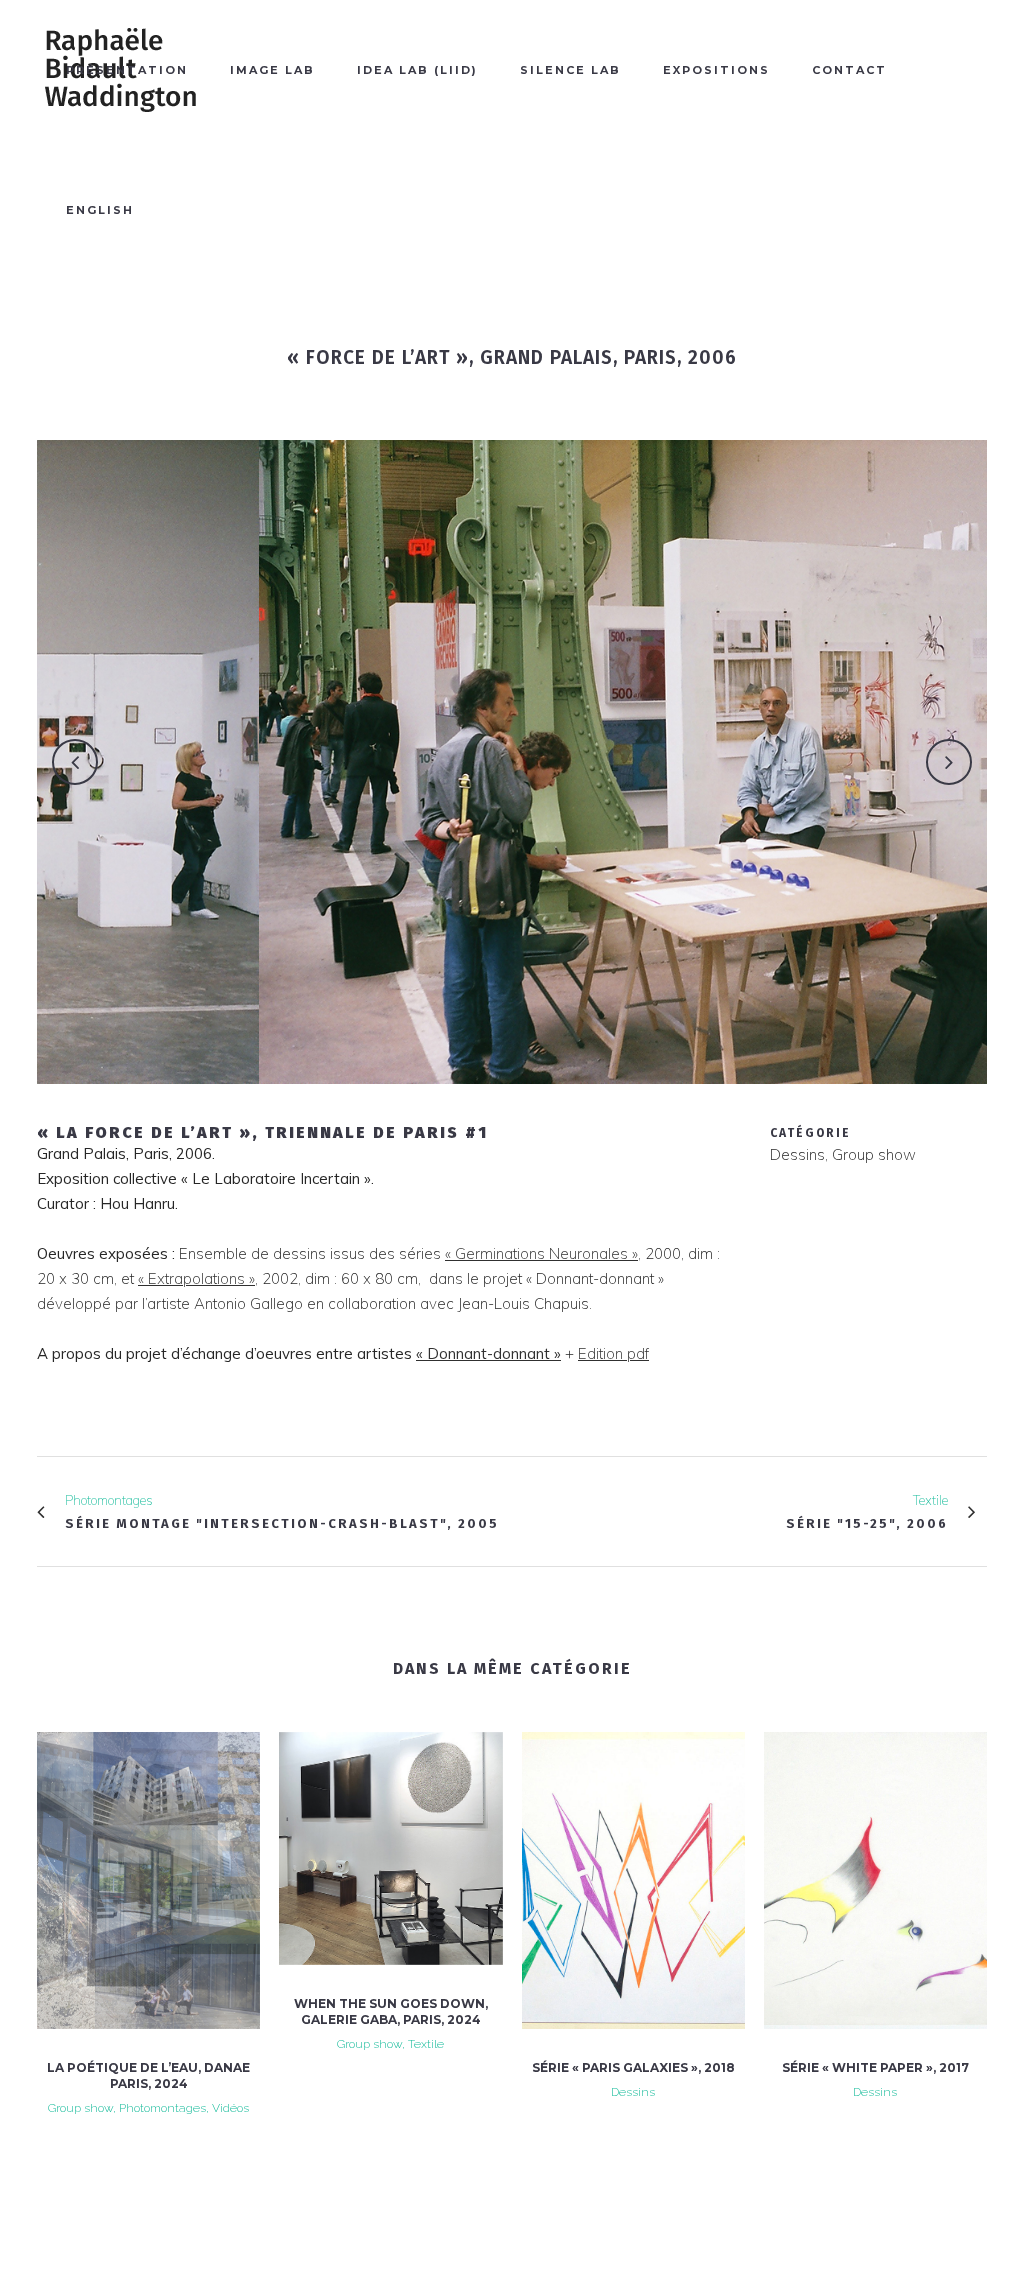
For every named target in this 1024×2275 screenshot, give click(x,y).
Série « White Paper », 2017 (875, 2067)
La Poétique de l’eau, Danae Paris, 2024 (148, 2075)
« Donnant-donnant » (488, 1353)
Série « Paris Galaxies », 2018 (633, 2067)
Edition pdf (613, 1353)
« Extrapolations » (196, 1278)
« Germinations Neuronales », (543, 1253)
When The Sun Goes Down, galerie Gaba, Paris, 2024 (391, 2011)
